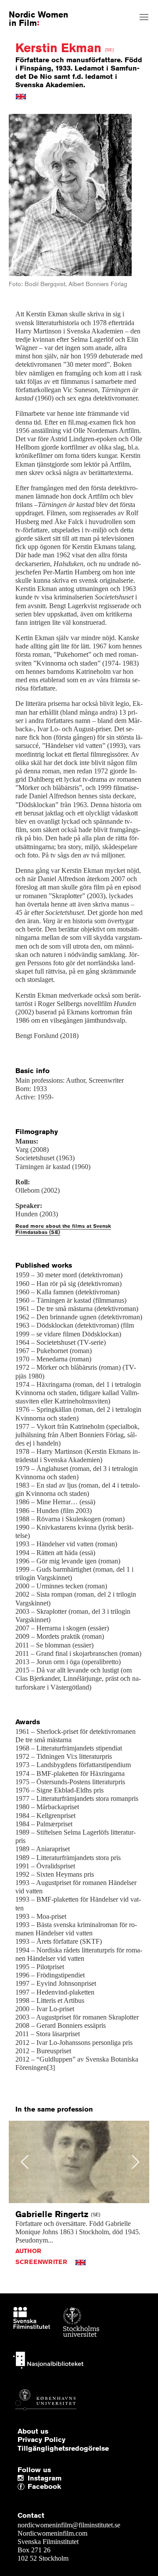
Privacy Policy (41, 2440)
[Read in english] (21, 96)
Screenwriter (41, 2262)
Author (28, 2251)
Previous (25, 2162)
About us (33, 2431)
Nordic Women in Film (38, 18)
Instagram (45, 2478)
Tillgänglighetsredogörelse (63, 2448)
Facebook (30, 2487)
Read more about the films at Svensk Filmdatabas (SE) (63, 1229)
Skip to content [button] (28, 7)
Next (136, 2162)
